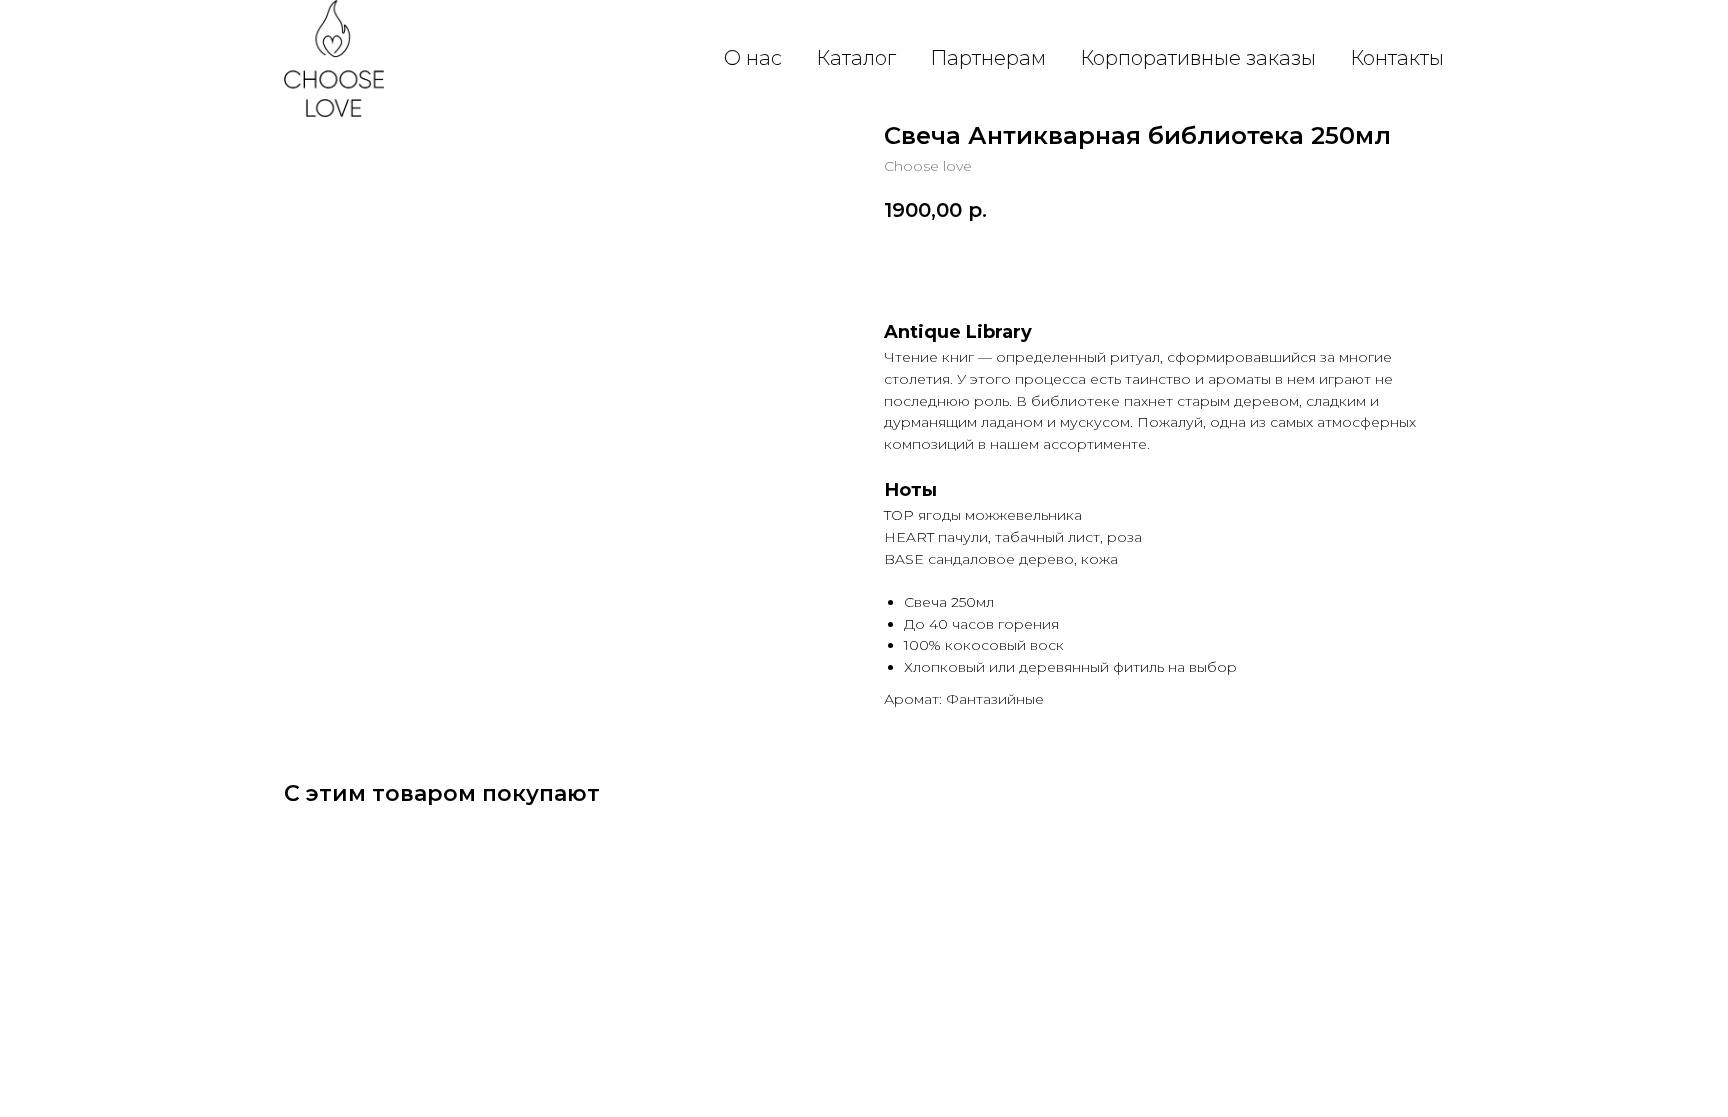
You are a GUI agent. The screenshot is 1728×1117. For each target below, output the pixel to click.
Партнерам (988, 58)
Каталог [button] (856, 58)
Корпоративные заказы (1198, 58)
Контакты (1397, 58)
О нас (753, 58)
